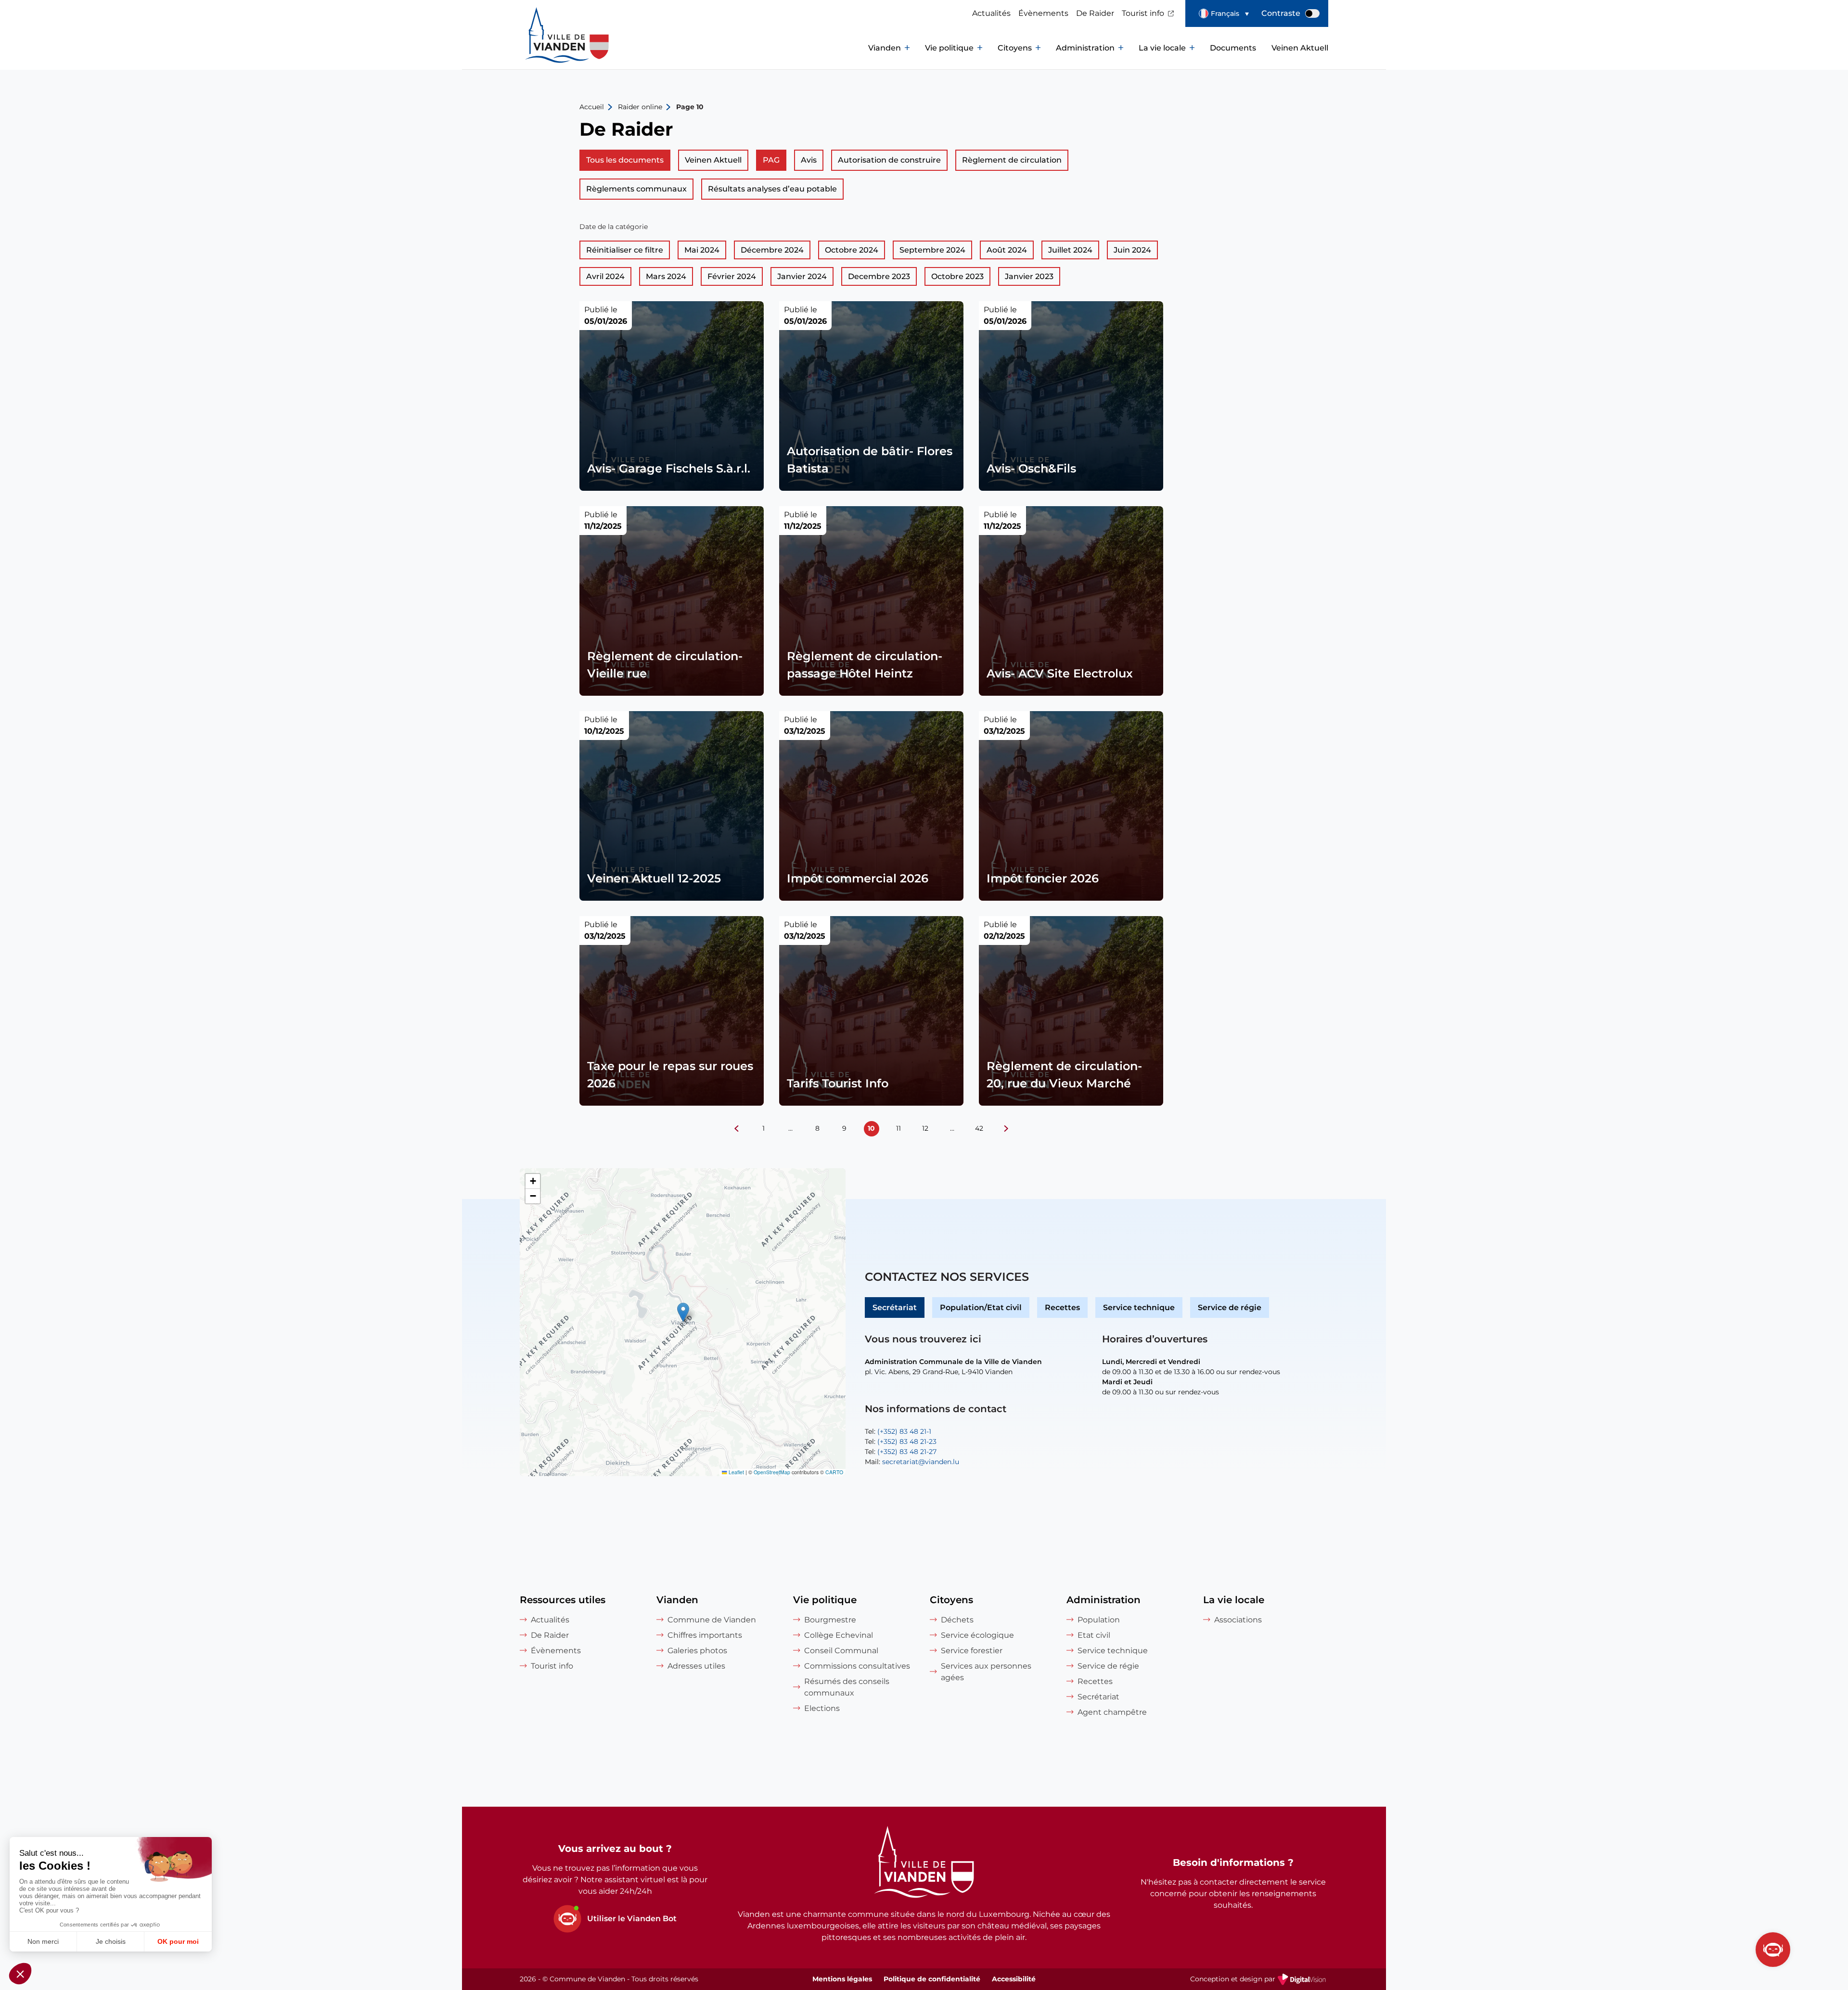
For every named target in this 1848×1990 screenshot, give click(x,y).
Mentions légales (842, 1979)
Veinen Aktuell (1300, 48)
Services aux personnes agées (986, 1672)
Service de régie (1230, 1308)
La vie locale (1162, 48)
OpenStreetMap (772, 1472)
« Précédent (737, 1129)
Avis (809, 160)
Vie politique (949, 48)
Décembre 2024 (772, 250)
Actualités (991, 13)
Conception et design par (1259, 1980)
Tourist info (1143, 13)
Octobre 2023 (957, 276)
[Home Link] (924, 1863)
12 (925, 1128)
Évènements (1043, 13)
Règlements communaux (636, 189)
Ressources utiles (563, 1600)
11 (898, 1128)
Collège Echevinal (839, 1635)
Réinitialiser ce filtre (625, 250)
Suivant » (1006, 1129)
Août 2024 (1007, 250)
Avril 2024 (605, 276)
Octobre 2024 (852, 250)
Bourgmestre (830, 1620)
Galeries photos (697, 1651)
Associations (1238, 1620)
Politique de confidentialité (932, 1979)
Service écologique (977, 1635)
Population (1099, 1620)
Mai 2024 (702, 250)
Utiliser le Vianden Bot (632, 1919)
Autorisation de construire (889, 160)
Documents (1233, 48)
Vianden (885, 48)
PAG (771, 160)
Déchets (957, 1620)
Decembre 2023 (879, 276)
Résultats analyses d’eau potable (772, 189)
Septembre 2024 (932, 250)
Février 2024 (732, 276)
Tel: (898, 1431)
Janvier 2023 (1029, 276)
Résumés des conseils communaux (847, 1687)
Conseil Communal (841, 1651)
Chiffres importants (705, 1635)
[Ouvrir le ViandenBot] (1773, 1950)
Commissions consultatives (857, 1666)
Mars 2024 (666, 276)
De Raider (1095, 13)
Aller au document (672, 396)
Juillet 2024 (1070, 250)
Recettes (1062, 1308)
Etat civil (1094, 1635)
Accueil (592, 107)
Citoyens (1015, 48)
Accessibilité (1014, 1979)
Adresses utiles (696, 1666)
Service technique (1139, 1308)
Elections (822, 1708)
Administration (1085, 48)
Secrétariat (895, 1308)
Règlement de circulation (1012, 160)
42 (979, 1128)
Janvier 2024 (802, 276)
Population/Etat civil (981, 1308)
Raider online (640, 107)
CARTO (834, 1472)
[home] (549, 48)
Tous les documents (625, 160)
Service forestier (972, 1651)
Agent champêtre (1112, 1712)
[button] (1224, 13)
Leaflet (736, 1472)
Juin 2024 (1132, 250)
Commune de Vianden (712, 1620)
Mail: (912, 1462)
